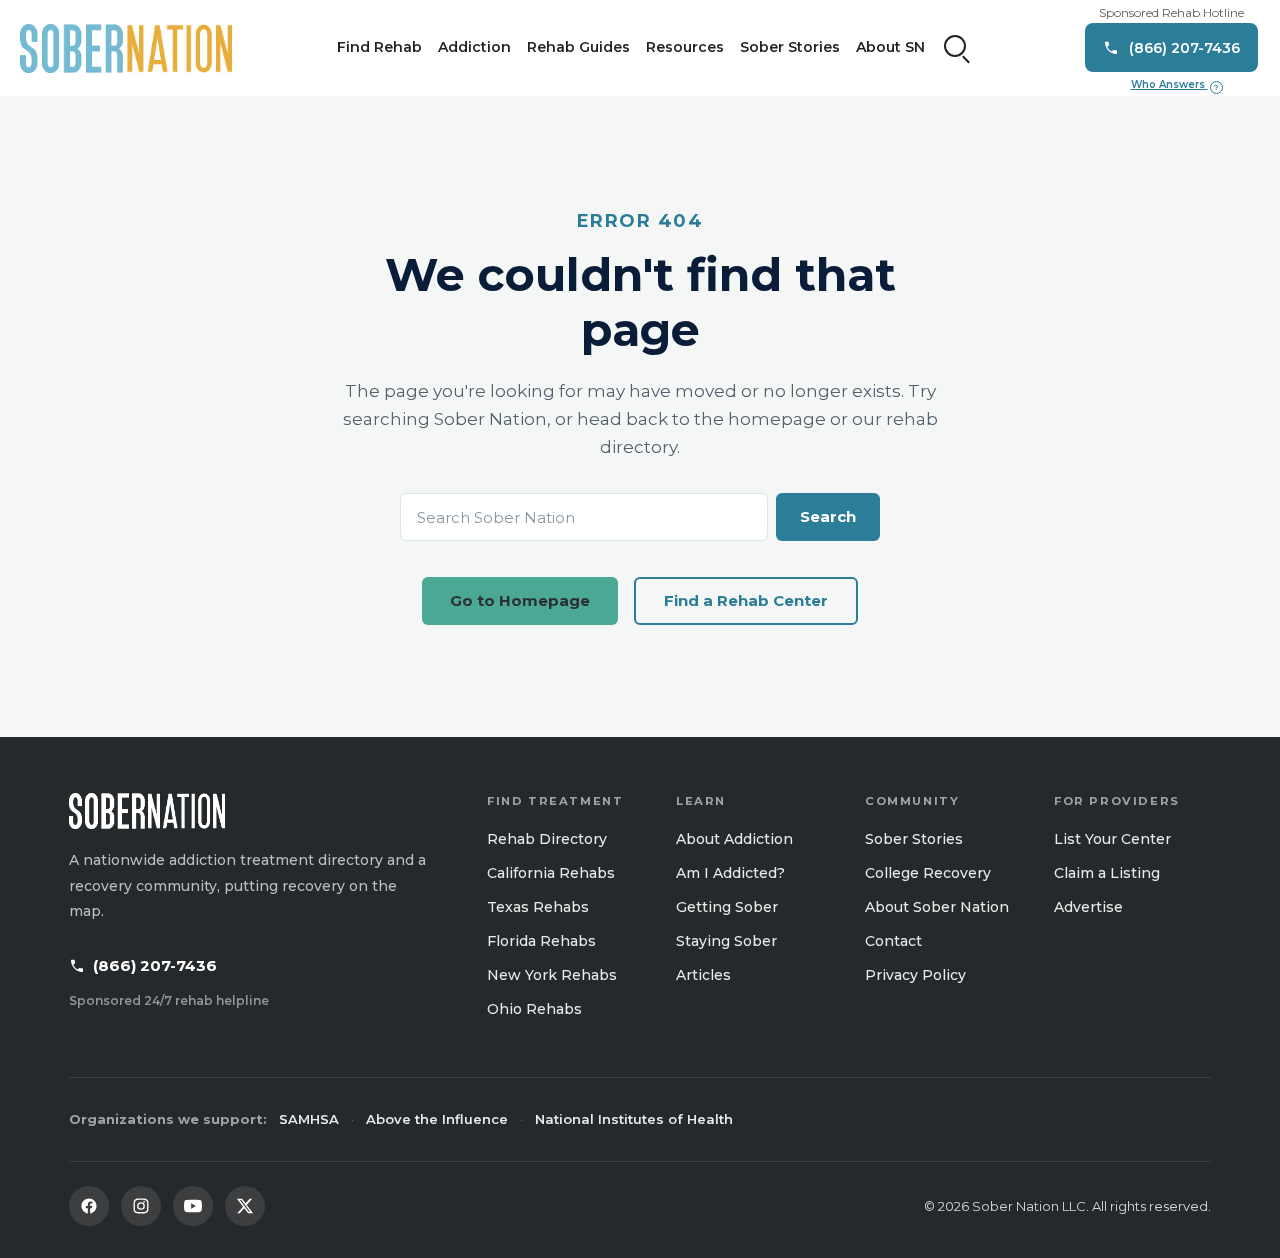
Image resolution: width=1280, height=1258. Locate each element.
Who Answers (1175, 85)
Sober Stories (790, 47)
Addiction (474, 47)
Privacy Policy (915, 975)
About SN (890, 47)
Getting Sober (727, 907)
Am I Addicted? (730, 873)
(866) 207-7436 (155, 965)
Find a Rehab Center (746, 600)
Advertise (1088, 907)
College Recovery (928, 873)
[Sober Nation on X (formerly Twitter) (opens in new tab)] (245, 1206)
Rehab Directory (547, 839)
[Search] (957, 48)
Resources (685, 47)
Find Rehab (379, 47)
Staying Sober (726, 941)
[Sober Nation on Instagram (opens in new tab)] (141, 1206)
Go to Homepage (520, 600)
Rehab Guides (578, 47)
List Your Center (1112, 839)
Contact (893, 941)
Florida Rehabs (541, 941)
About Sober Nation (937, 907)
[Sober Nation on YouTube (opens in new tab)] (193, 1206)
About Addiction (734, 839)
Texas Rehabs (538, 907)
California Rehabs (551, 873)
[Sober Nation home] (126, 48)
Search (828, 516)
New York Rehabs (552, 975)
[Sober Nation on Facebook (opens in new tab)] (89, 1206)
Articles (703, 975)
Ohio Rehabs (534, 1009)
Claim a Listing (1107, 873)
